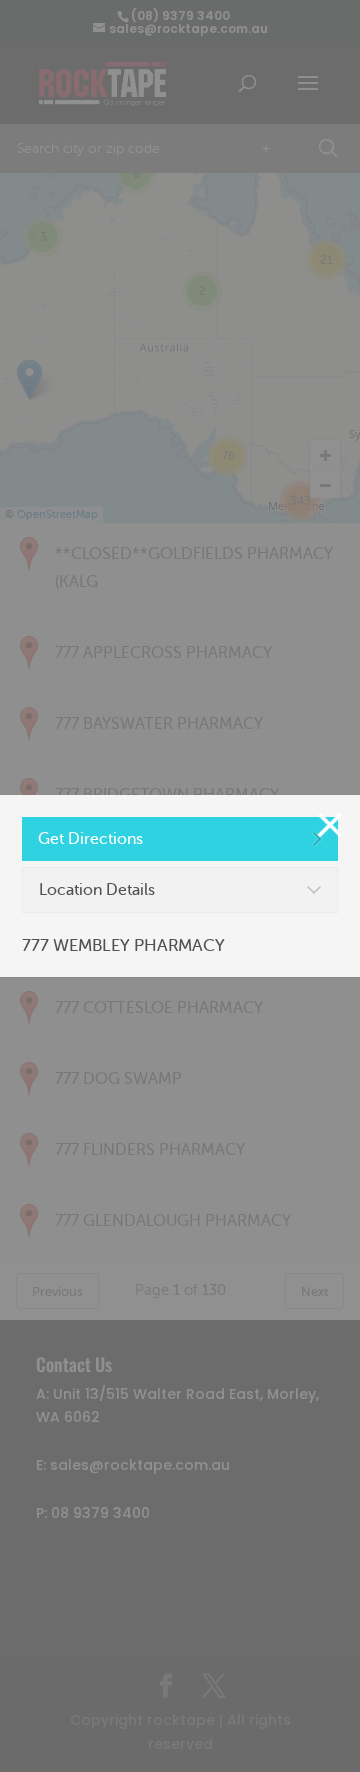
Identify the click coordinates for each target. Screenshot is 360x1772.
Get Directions (90, 839)
